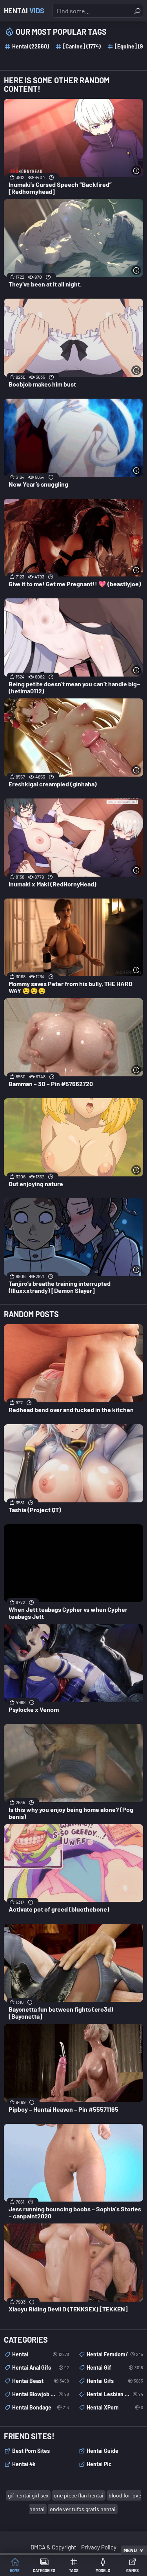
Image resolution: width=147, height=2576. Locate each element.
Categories (44, 2571)
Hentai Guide (103, 2451)
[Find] (137, 11)
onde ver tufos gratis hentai (83, 2509)
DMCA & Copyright (53, 2547)
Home (15, 2571)
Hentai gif (115, 2367)
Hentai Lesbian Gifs (115, 2394)
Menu (130, 2550)
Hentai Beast (41, 2381)
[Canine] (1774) (82, 46)
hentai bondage (41, 2407)
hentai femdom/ (115, 2354)
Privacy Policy (99, 2547)
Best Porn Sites (31, 2451)
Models (103, 2571)
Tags (74, 2571)
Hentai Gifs (115, 2381)
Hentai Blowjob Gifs (41, 2394)
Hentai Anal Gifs (41, 2367)
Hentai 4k (24, 2464)
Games (132, 2571)
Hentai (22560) (31, 46)
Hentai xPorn (115, 2407)
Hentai (24, 11)
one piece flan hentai (79, 2495)
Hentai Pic (99, 2464)
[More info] (136, 171)
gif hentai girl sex (28, 2495)
